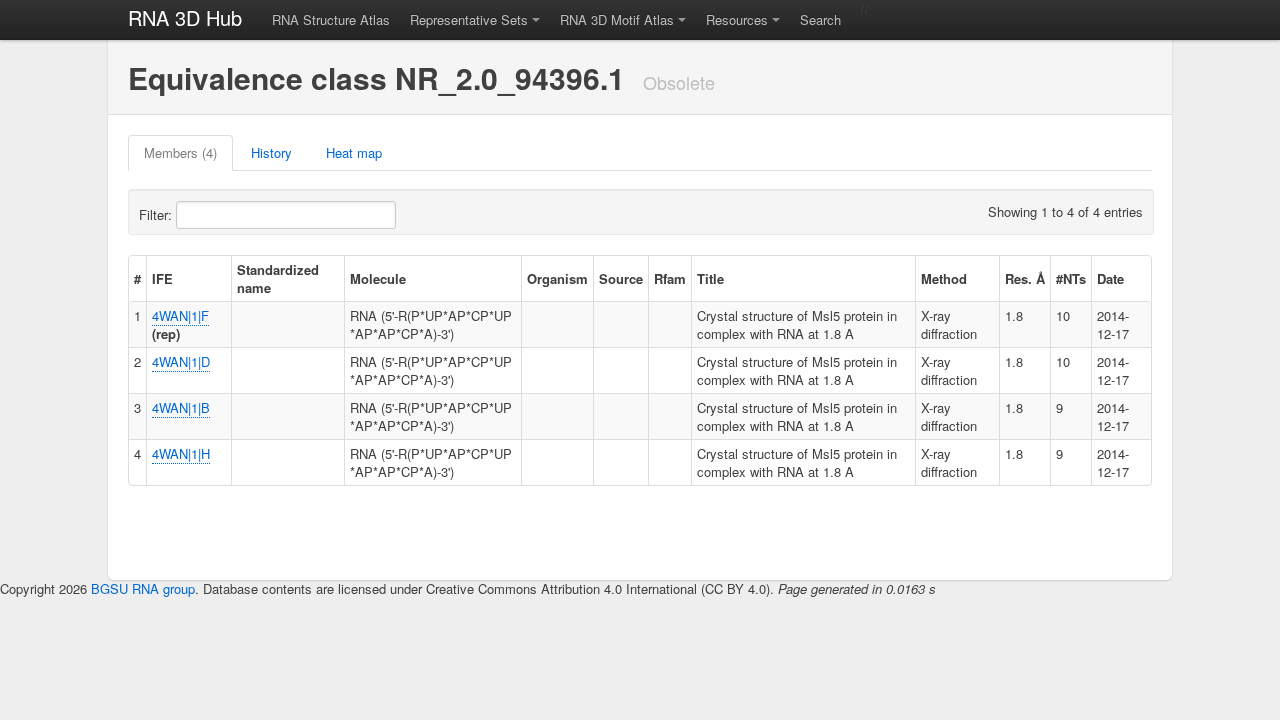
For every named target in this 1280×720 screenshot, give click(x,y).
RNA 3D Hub (185, 17)
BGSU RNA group (143, 588)
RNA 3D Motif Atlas (617, 19)
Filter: (157, 214)
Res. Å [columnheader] (1025, 278)
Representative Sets (469, 19)
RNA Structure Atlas (331, 19)
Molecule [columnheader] (378, 278)
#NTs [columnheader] (1071, 278)
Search (820, 19)
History (271, 152)
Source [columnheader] (621, 278)
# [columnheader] (137, 278)
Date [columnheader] (1110, 278)
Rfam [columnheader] (670, 278)
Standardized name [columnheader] (278, 278)
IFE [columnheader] (162, 278)
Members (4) (180, 152)
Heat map (354, 152)
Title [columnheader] (710, 278)
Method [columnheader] (944, 278)
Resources (737, 19)
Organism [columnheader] (557, 278)
